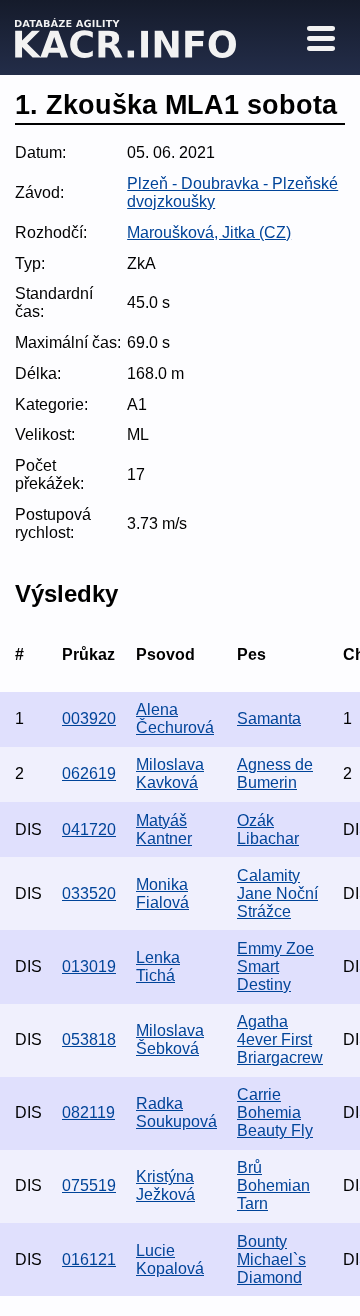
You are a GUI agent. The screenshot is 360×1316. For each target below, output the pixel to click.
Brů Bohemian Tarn (273, 1185)
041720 (89, 829)
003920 (89, 718)
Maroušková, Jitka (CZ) (209, 232)
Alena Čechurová (175, 718)
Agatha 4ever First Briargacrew (280, 1039)
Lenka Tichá (158, 966)
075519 (89, 1185)
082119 (88, 1112)
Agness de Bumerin (275, 773)
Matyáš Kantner (164, 829)
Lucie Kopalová (170, 1259)
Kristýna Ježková (165, 1185)
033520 (89, 893)
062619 (89, 773)
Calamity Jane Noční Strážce (277, 893)
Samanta (269, 718)
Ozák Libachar (268, 829)
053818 (89, 1039)
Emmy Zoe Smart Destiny (275, 966)
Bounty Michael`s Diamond (271, 1259)
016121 (89, 1259)
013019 (89, 966)
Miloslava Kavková (170, 773)
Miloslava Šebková (170, 1039)
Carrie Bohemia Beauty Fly (275, 1112)
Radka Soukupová (176, 1112)
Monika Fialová (162, 893)
